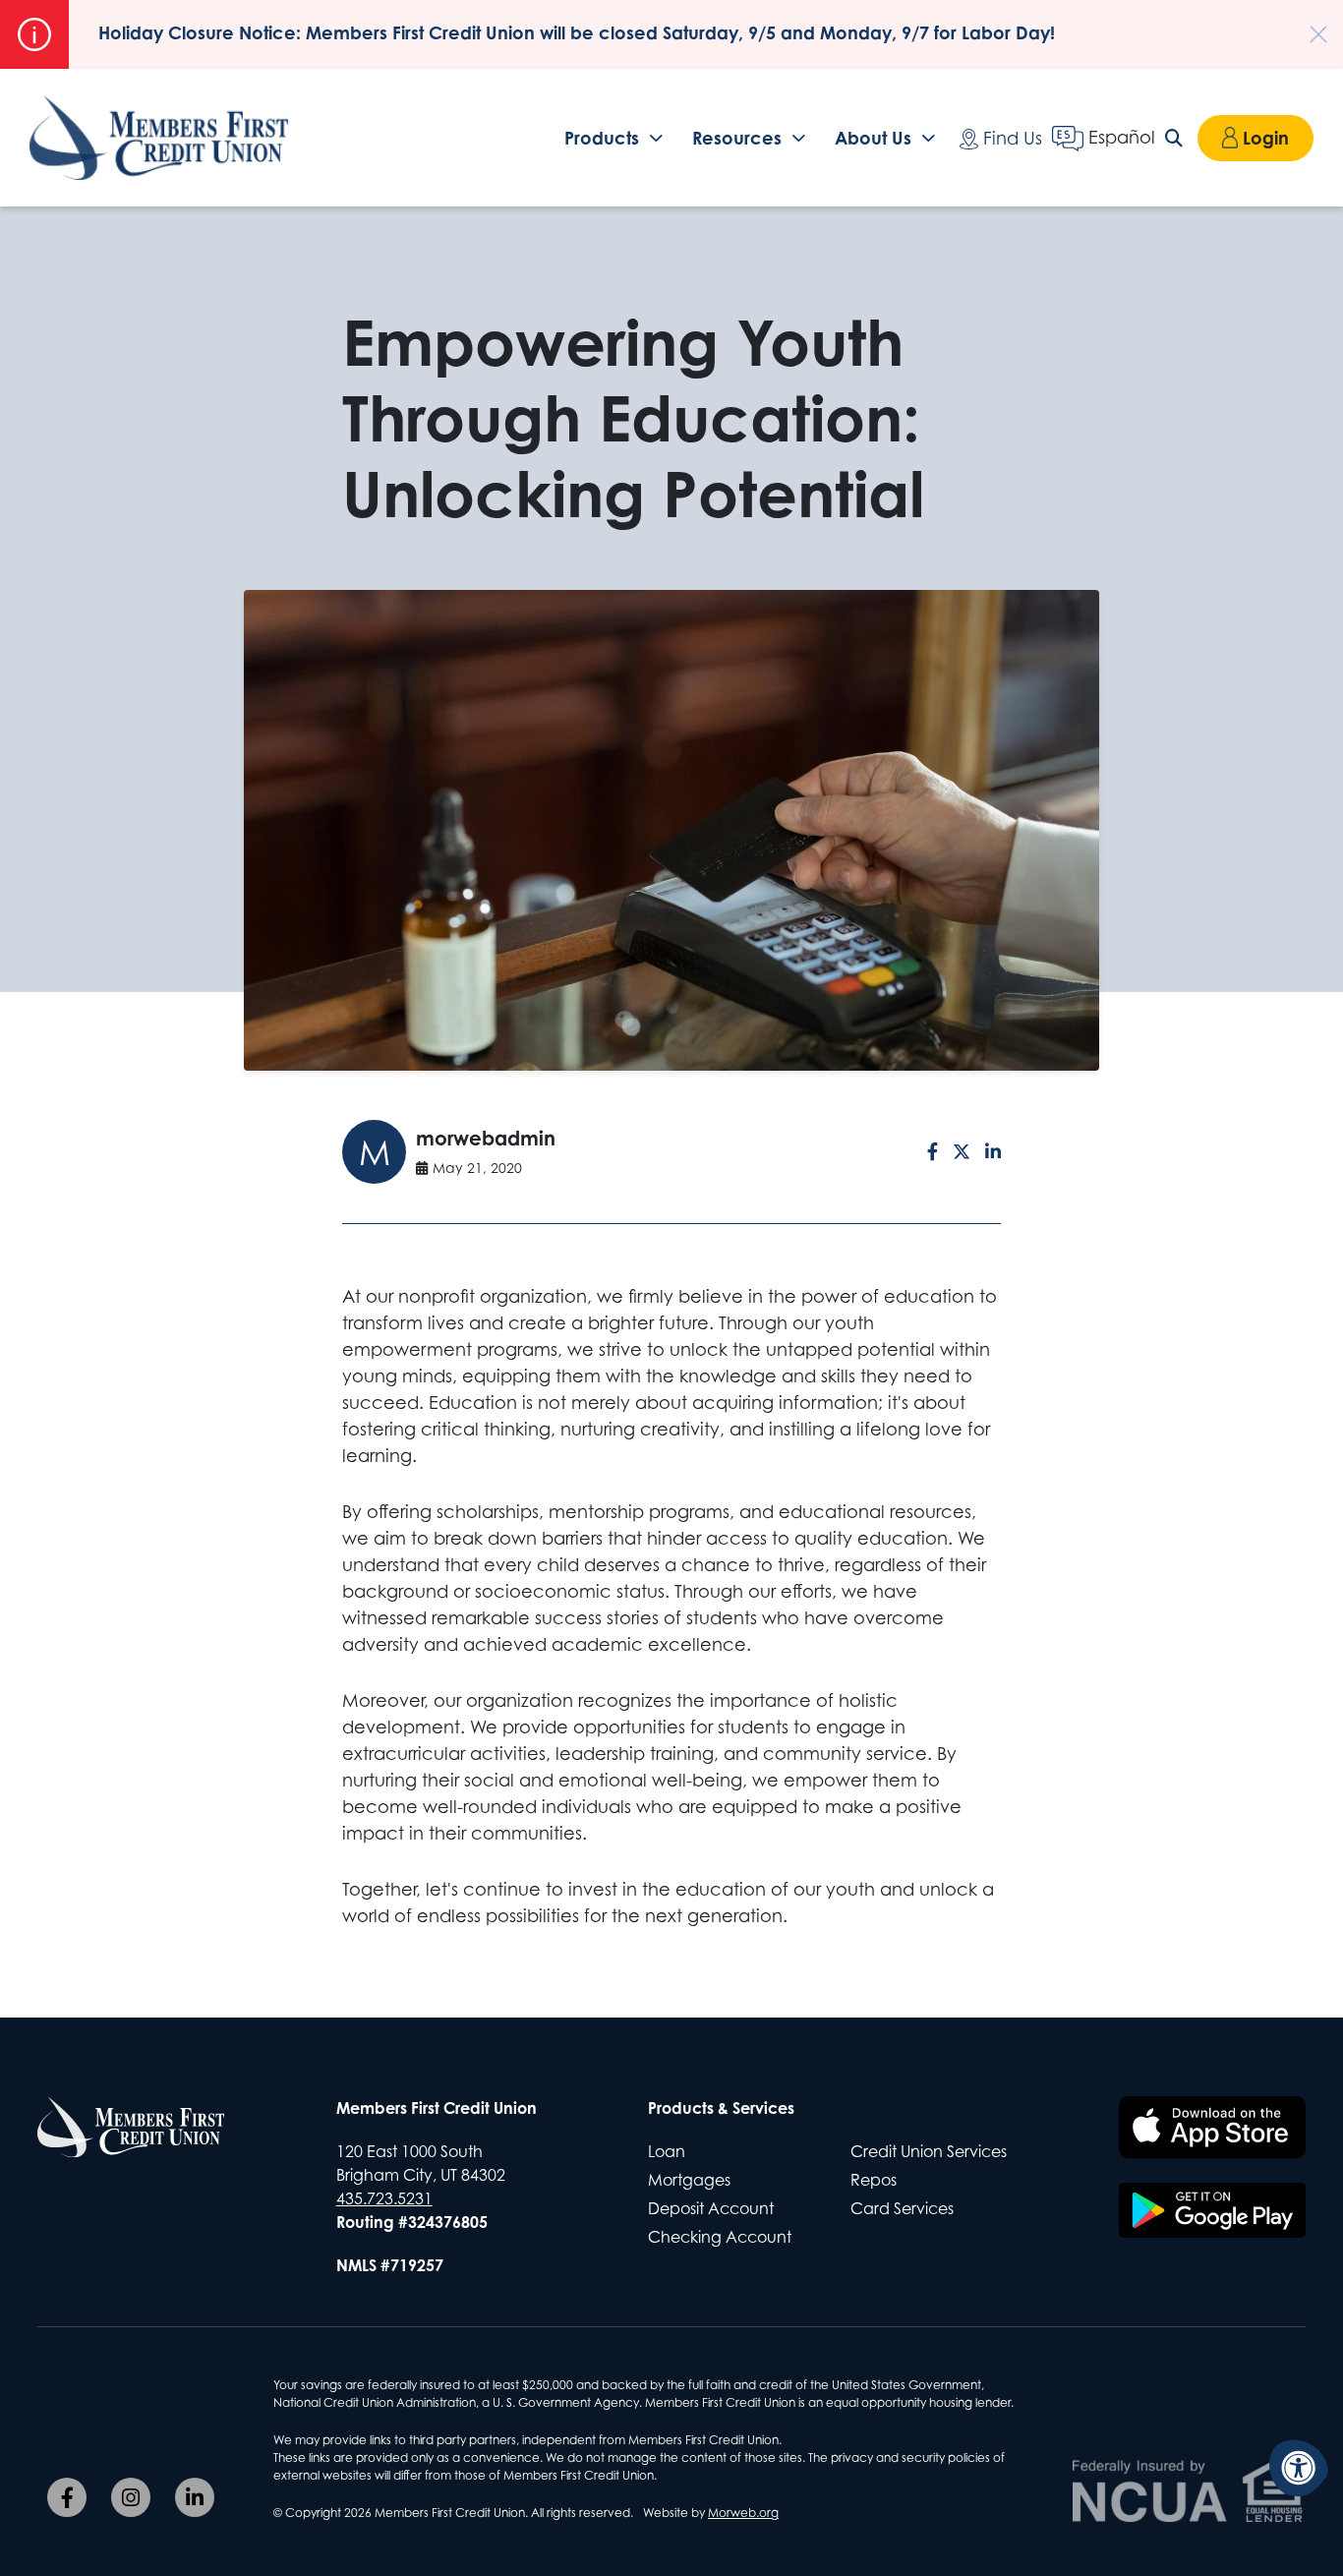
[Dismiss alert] (1309, 25)
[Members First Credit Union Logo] (131, 2127)
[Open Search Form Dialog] (1176, 138)
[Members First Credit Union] (159, 138)
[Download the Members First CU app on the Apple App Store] (1212, 2128)
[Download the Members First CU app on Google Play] (1212, 2210)
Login (1266, 138)
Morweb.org (743, 2513)
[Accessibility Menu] (1299, 2468)
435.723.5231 (384, 2198)
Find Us (1010, 138)
